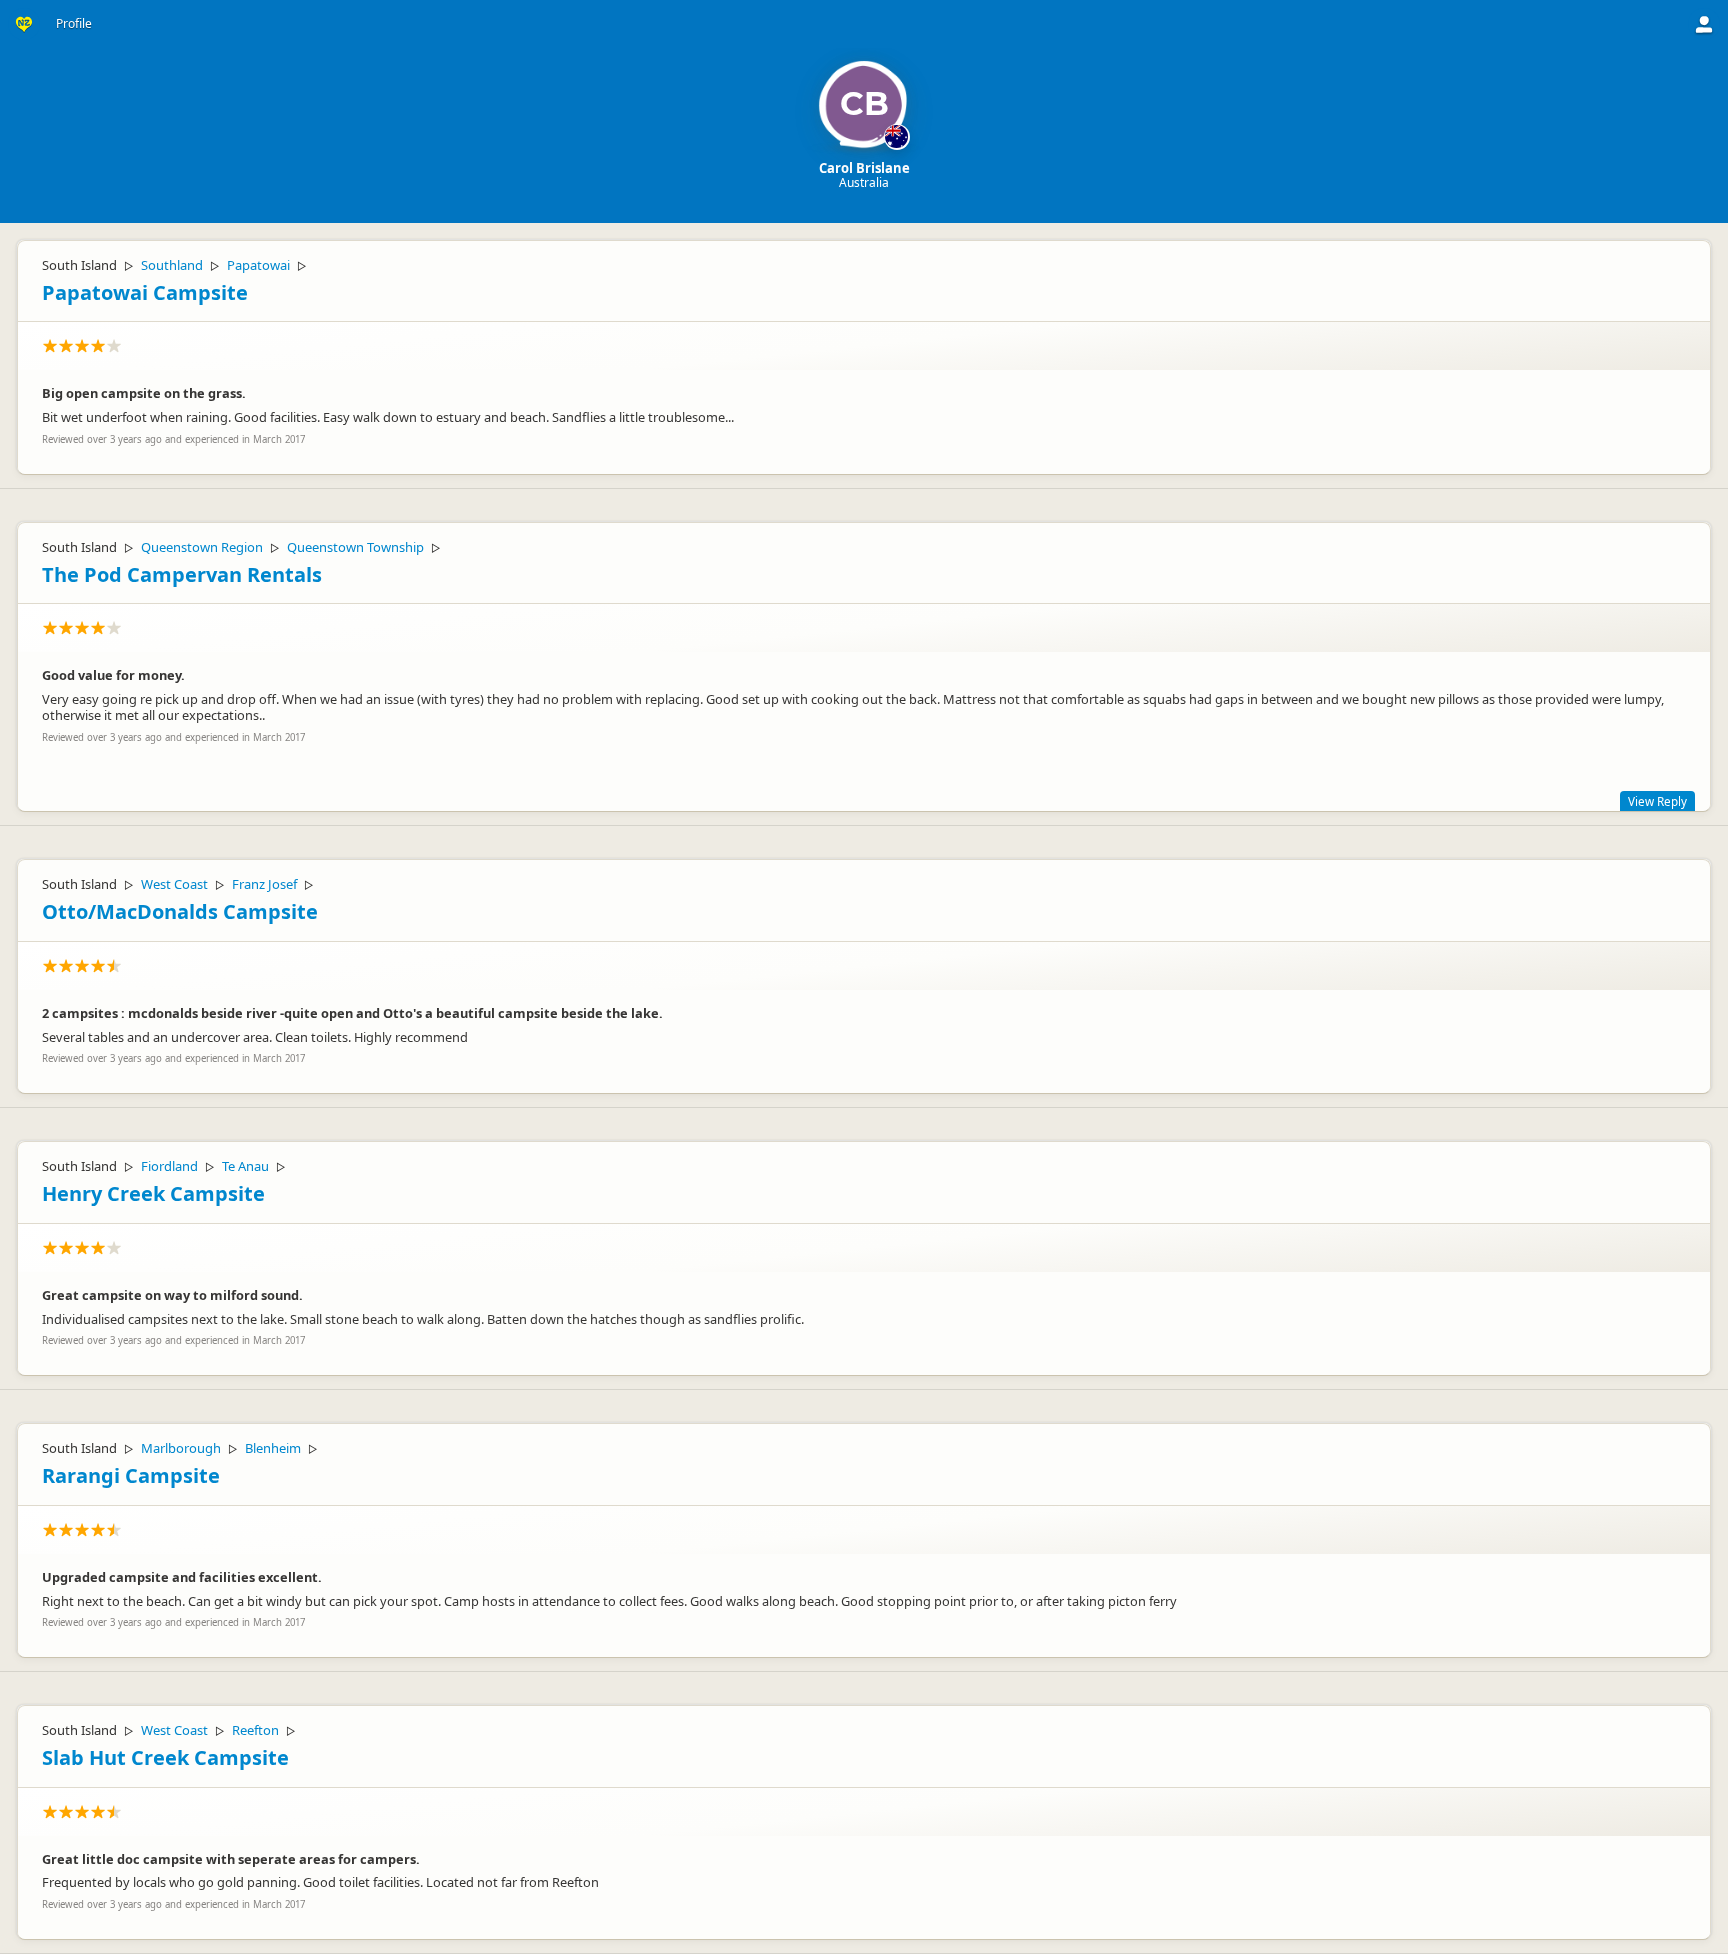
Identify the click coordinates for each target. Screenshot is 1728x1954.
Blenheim (273, 1448)
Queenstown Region (202, 547)
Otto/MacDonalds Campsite (180, 911)
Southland (172, 265)
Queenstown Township (355, 547)
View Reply (1657, 801)
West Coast (174, 884)
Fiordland (169, 1166)
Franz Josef (264, 884)
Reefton (255, 1730)
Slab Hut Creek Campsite (165, 1757)
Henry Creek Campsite (153, 1193)
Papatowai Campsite (145, 292)
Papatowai (258, 265)
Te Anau (245, 1166)
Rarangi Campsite (131, 1475)
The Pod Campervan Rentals (182, 574)
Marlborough (181, 1448)
